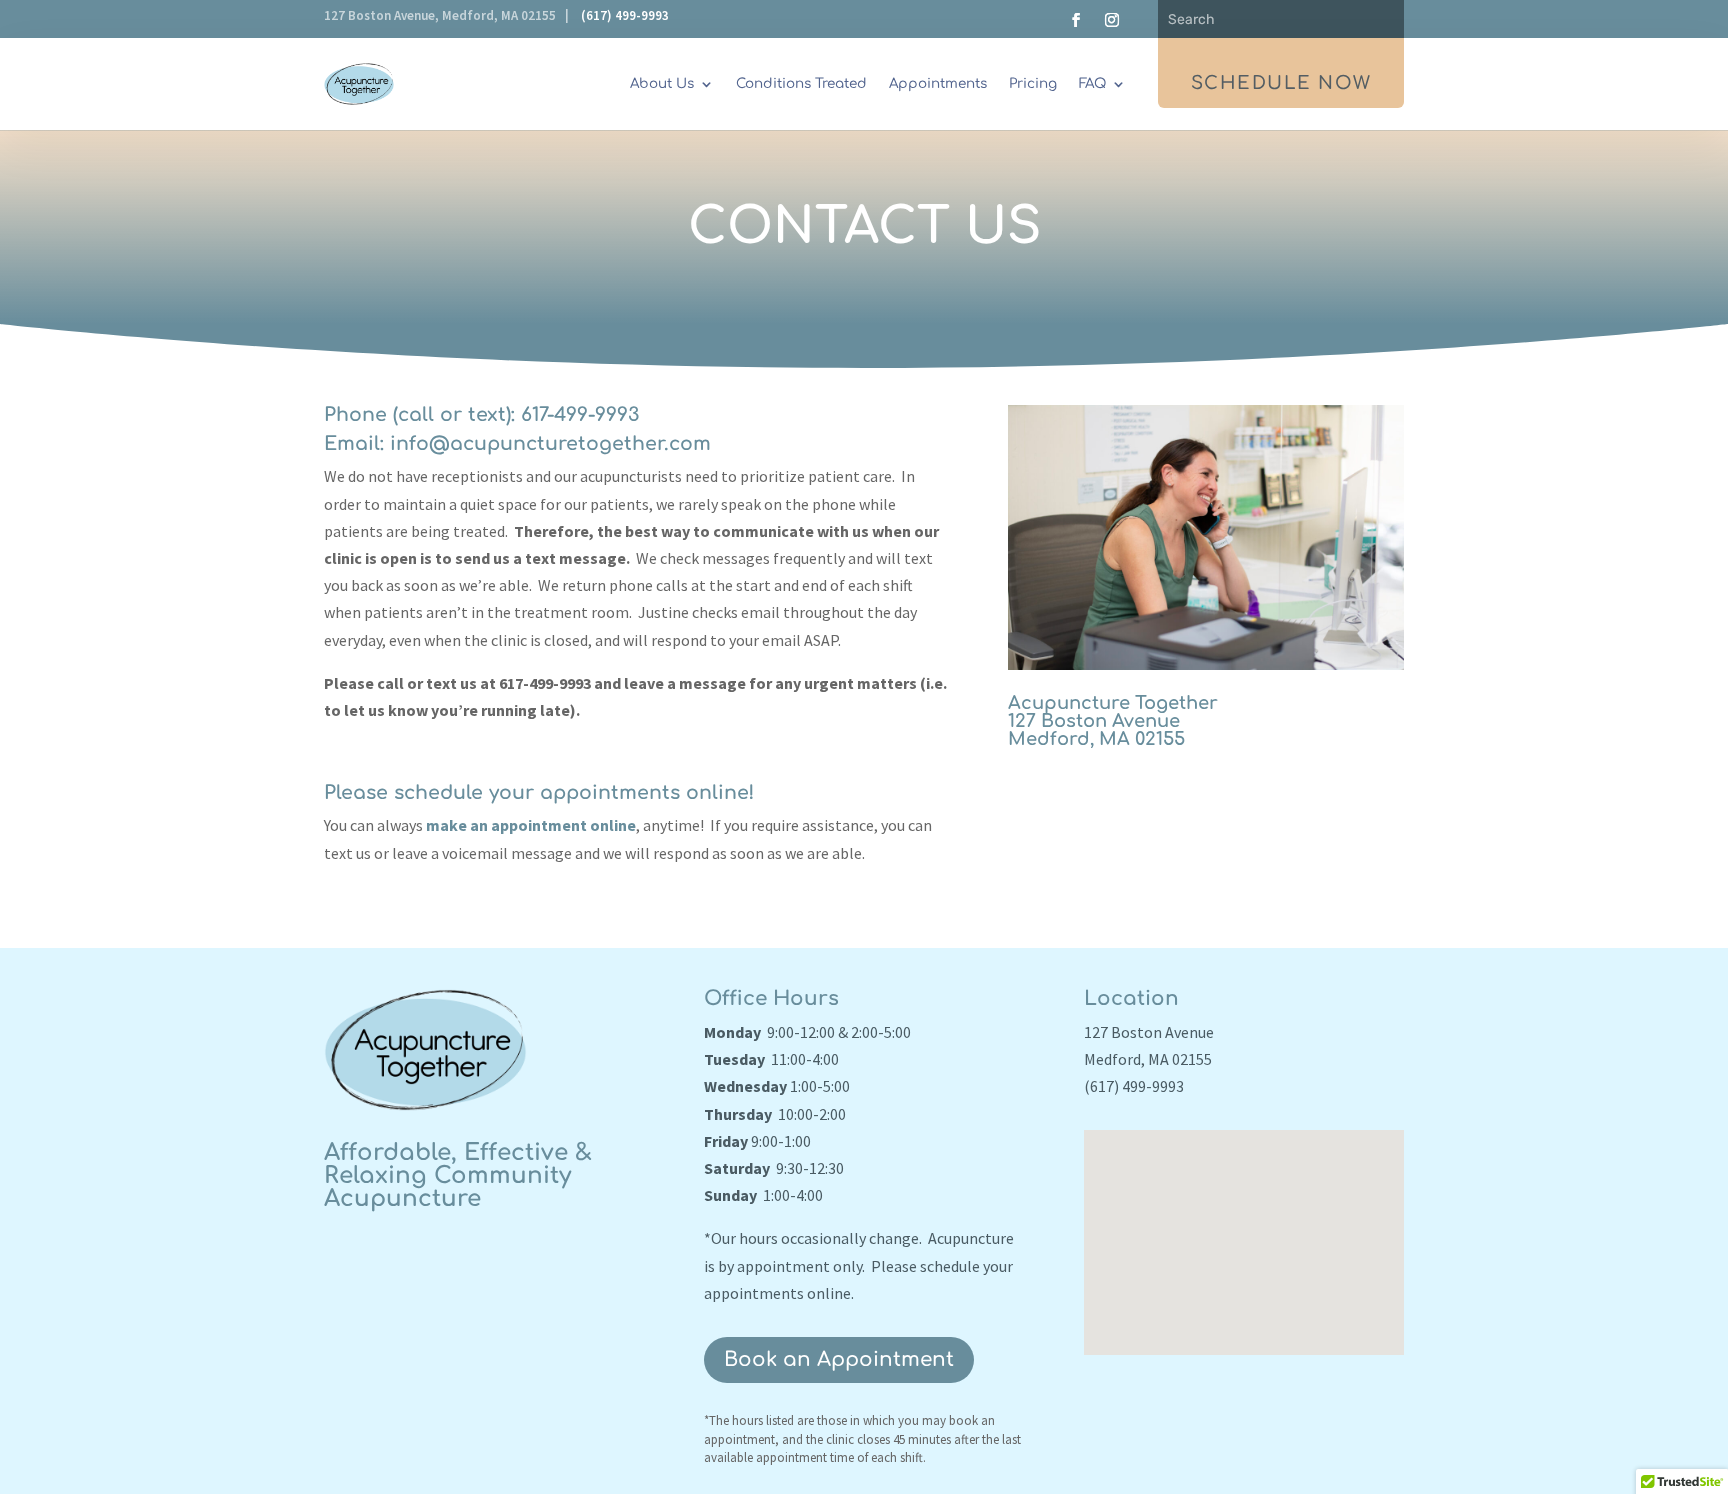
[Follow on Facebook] (1076, 20)
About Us (662, 83)
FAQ (1092, 83)
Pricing (1033, 83)
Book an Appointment (839, 1359)
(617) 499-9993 (625, 15)
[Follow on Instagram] (1112, 20)
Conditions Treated (801, 83)
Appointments (938, 83)
